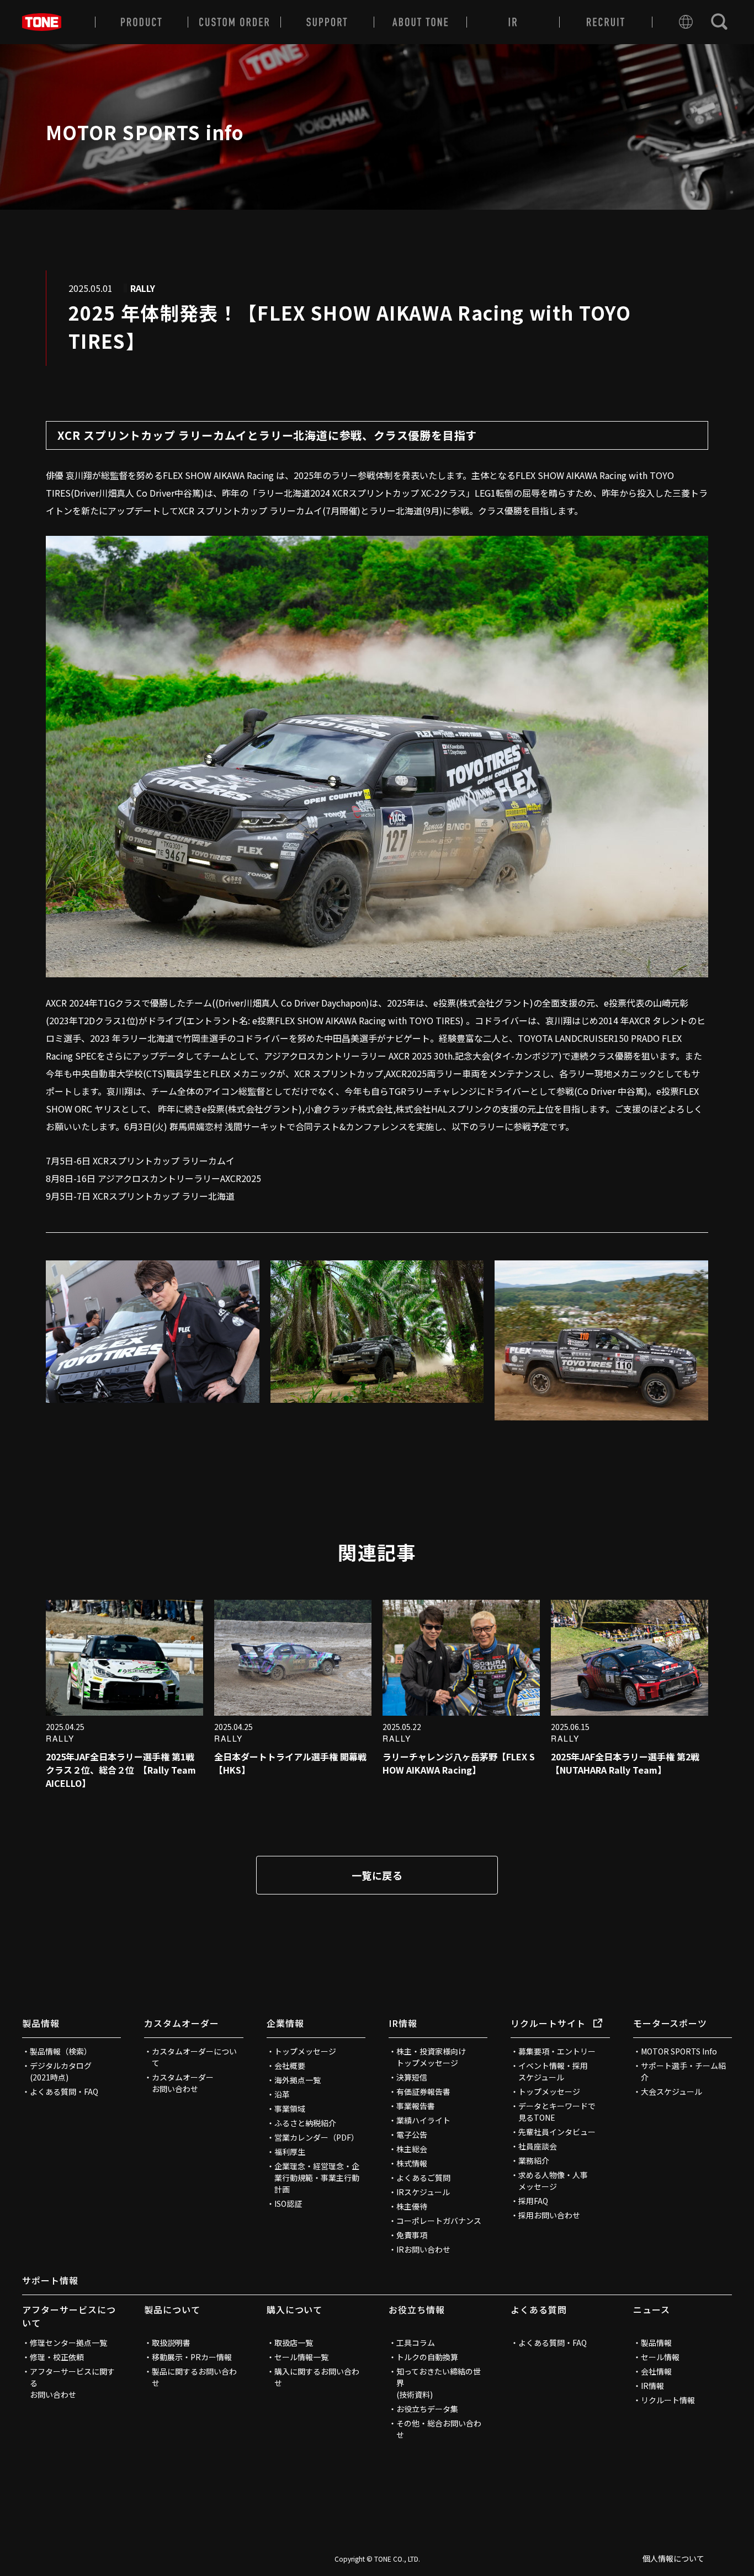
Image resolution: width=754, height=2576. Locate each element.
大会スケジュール (671, 2091)
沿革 (282, 2094)
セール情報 (660, 2357)
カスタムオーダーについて (194, 2057)
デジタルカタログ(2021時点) (61, 2071)
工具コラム (416, 2343)
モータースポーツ (670, 2023)
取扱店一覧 (294, 2343)
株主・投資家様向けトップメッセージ (431, 2057)
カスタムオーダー (182, 2023)
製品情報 (41, 2023)
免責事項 (412, 2235)
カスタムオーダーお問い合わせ (183, 2083)
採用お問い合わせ (549, 2215)
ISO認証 (288, 2204)
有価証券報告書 (423, 2091)
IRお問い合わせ (423, 2249)
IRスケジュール (423, 2192)
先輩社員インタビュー (557, 2132)
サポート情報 (50, 2280)
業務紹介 (534, 2160)
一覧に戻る (377, 1875)
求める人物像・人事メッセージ (553, 2181)
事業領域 (290, 2109)
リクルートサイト (548, 2023)
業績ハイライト (423, 2120)
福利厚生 (290, 2152)
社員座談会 (538, 2146)
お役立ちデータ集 (427, 2409)
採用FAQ (533, 2201)
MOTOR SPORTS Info (679, 2051)
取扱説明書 (171, 2343)
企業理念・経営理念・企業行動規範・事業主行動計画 (317, 2178)
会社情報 (656, 2371)
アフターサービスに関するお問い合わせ (72, 2383)
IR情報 (403, 2023)
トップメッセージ (305, 2051)
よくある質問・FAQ (64, 2091)
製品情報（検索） (61, 2051)
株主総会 (412, 2149)
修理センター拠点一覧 (68, 2343)
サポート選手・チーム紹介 (683, 2071)
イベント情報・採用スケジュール (553, 2071)
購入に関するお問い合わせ (317, 2377)
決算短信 (412, 2077)
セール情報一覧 (301, 2357)
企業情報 (285, 2023)
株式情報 (412, 2163)
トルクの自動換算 (427, 2357)
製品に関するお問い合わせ (194, 2377)
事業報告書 (416, 2106)
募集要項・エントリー (557, 2051)
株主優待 (412, 2206)
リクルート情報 (668, 2400)
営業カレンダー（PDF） (317, 2137)
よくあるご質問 (423, 2178)
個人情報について (673, 2558)
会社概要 (290, 2066)
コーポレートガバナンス (439, 2221)
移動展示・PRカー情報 (192, 2357)
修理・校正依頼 (57, 2357)
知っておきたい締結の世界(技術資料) (439, 2383)
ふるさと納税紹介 (305, 2123)
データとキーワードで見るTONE (557, 2112)
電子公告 (412, 2135)
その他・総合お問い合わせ (439, 2429)
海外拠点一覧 (298, 2080)
